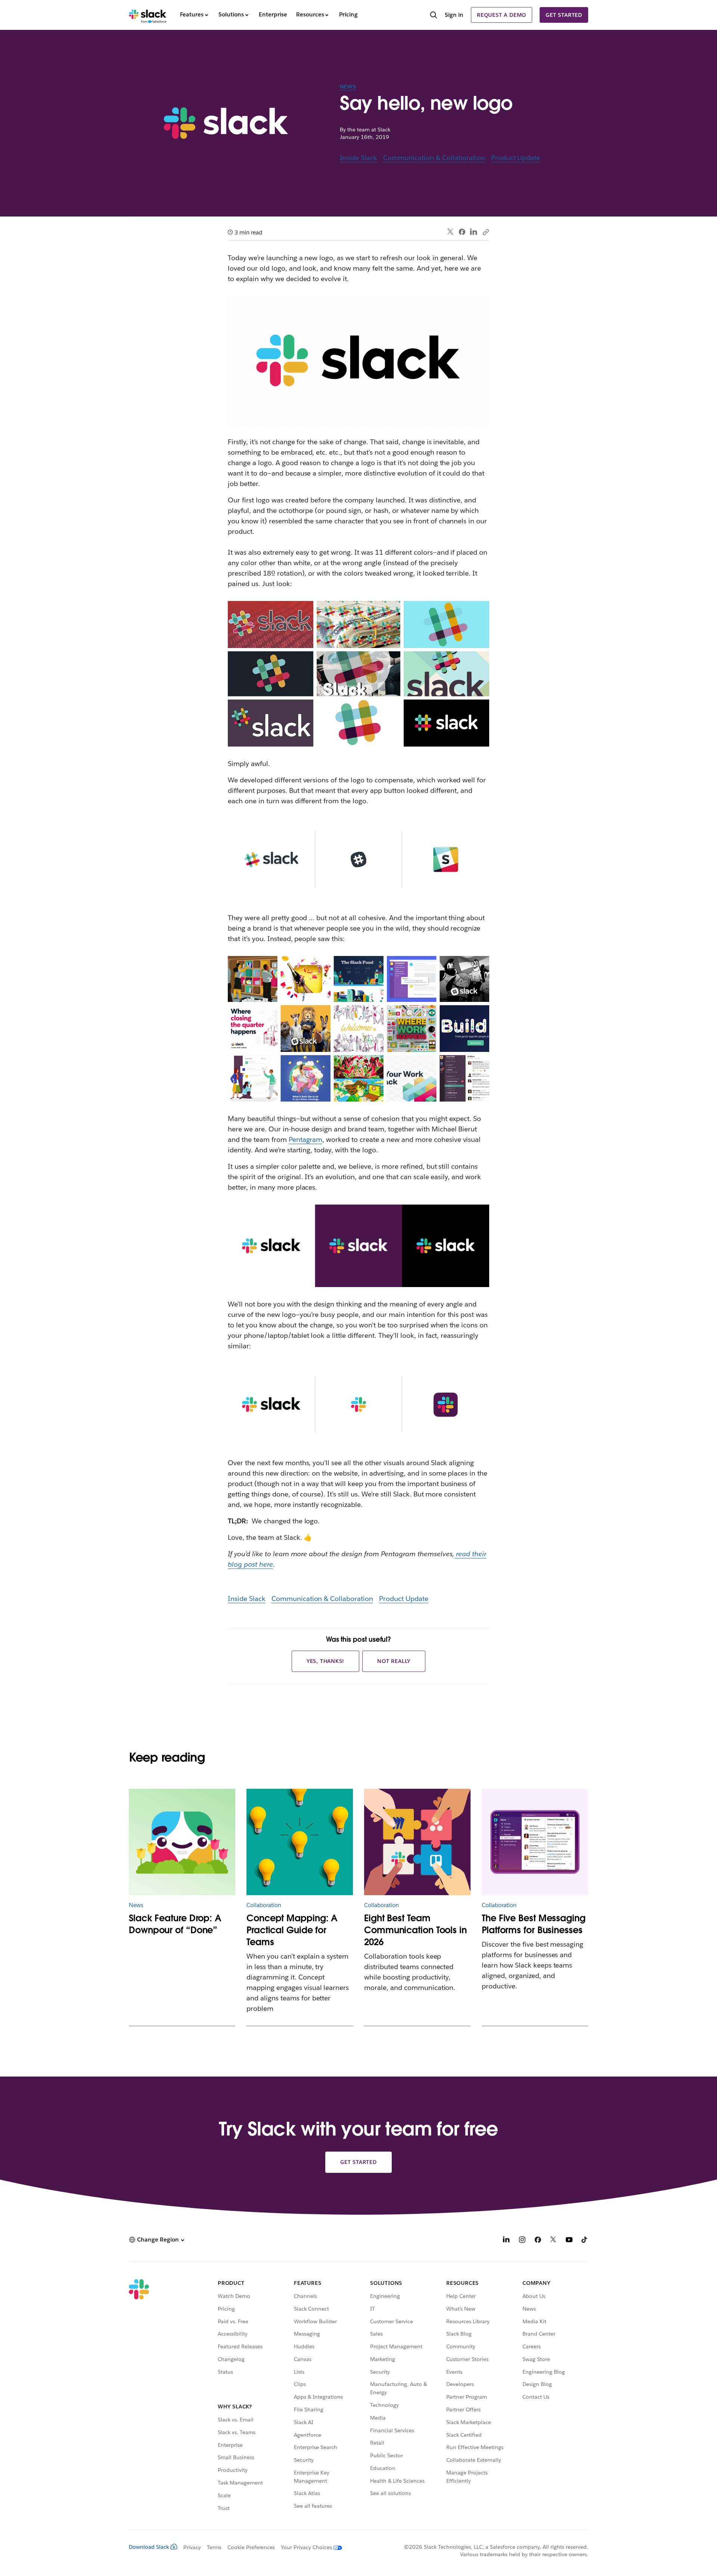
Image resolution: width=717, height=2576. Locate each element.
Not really (394, 1661)
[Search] (434, 16)
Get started (564, 15)
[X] (553, 2241)
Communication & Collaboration (434, 158)
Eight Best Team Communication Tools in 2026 (415, 1930)
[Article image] (182, 1842)
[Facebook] (462, 232)
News (348, 87)
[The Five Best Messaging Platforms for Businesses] (535, 1842)
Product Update (516, 158)
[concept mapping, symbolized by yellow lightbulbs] (300, 1842)
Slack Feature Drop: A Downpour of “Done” (175, 1924)
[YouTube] (569, 2241)
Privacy (192, 2547)
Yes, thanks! (326, 1661)
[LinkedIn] (474, 232)
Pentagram (306, 1139)
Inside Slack (359, 158)
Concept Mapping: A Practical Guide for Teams (292, 1930)
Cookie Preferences (251, 2547)
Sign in (454, 15)
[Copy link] (485, 232)
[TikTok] (585, 2241)
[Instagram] (522, 2241)
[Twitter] (451, 232)
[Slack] (148, 15)
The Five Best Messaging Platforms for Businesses (534, 1924)
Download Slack (149, 2547)
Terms (214, 2547)
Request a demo (502, 15)
